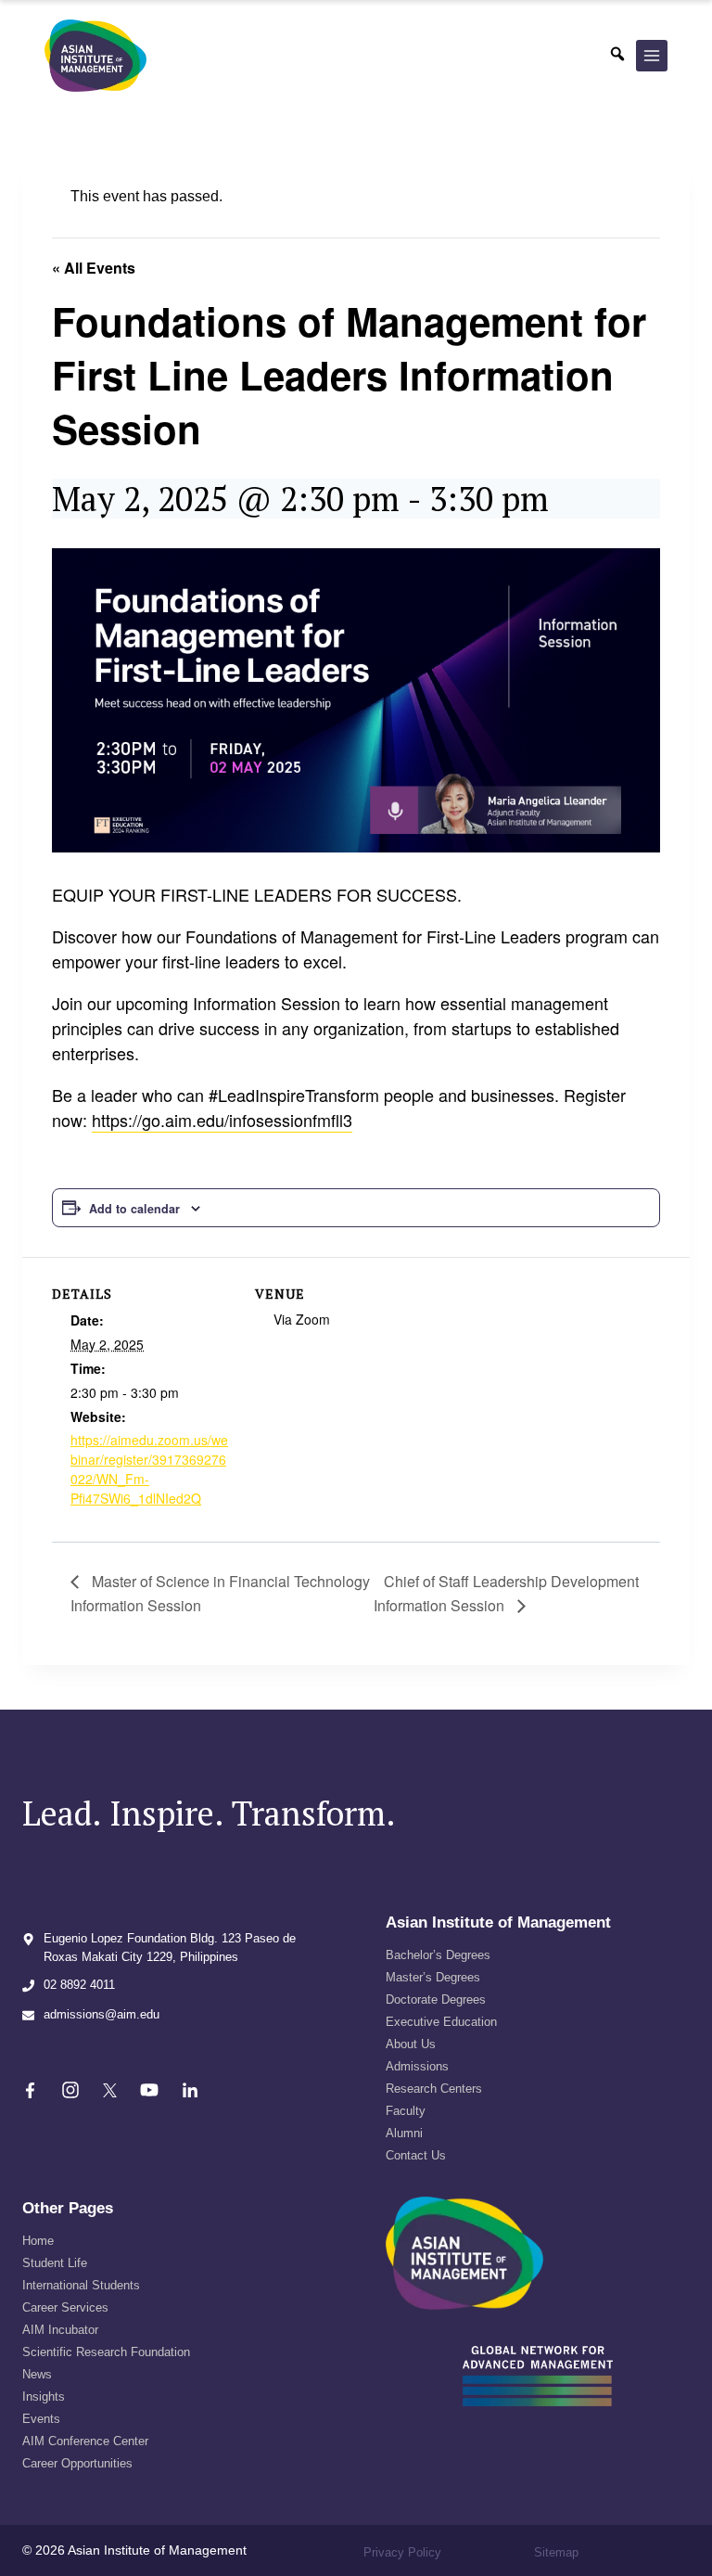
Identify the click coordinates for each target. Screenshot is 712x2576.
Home (38, 2241)
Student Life (55, 2263)
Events (41, 2419)
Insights (44, 2397)
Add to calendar (134, 1209)
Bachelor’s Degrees (438, 1955)
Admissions (417, 2066)
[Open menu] (652, 56)
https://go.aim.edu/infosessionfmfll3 (222, 1120)
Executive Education (441, 2022)
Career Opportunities (77, 2463)
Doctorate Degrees (436, 1999)
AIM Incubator (60, 2330)
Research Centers (434, 2089)
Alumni (404, 2133)
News (37, 2374)
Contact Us (416, 2155)
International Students (81, 2285)
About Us (411, 2044)
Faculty (406, 2111)
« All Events (94, 268)
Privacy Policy (402, 2552)
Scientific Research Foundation (106, 2352)
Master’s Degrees (433, 1977)
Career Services (65, 2307)
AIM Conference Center (85, 2441)
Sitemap (556, 2552)
